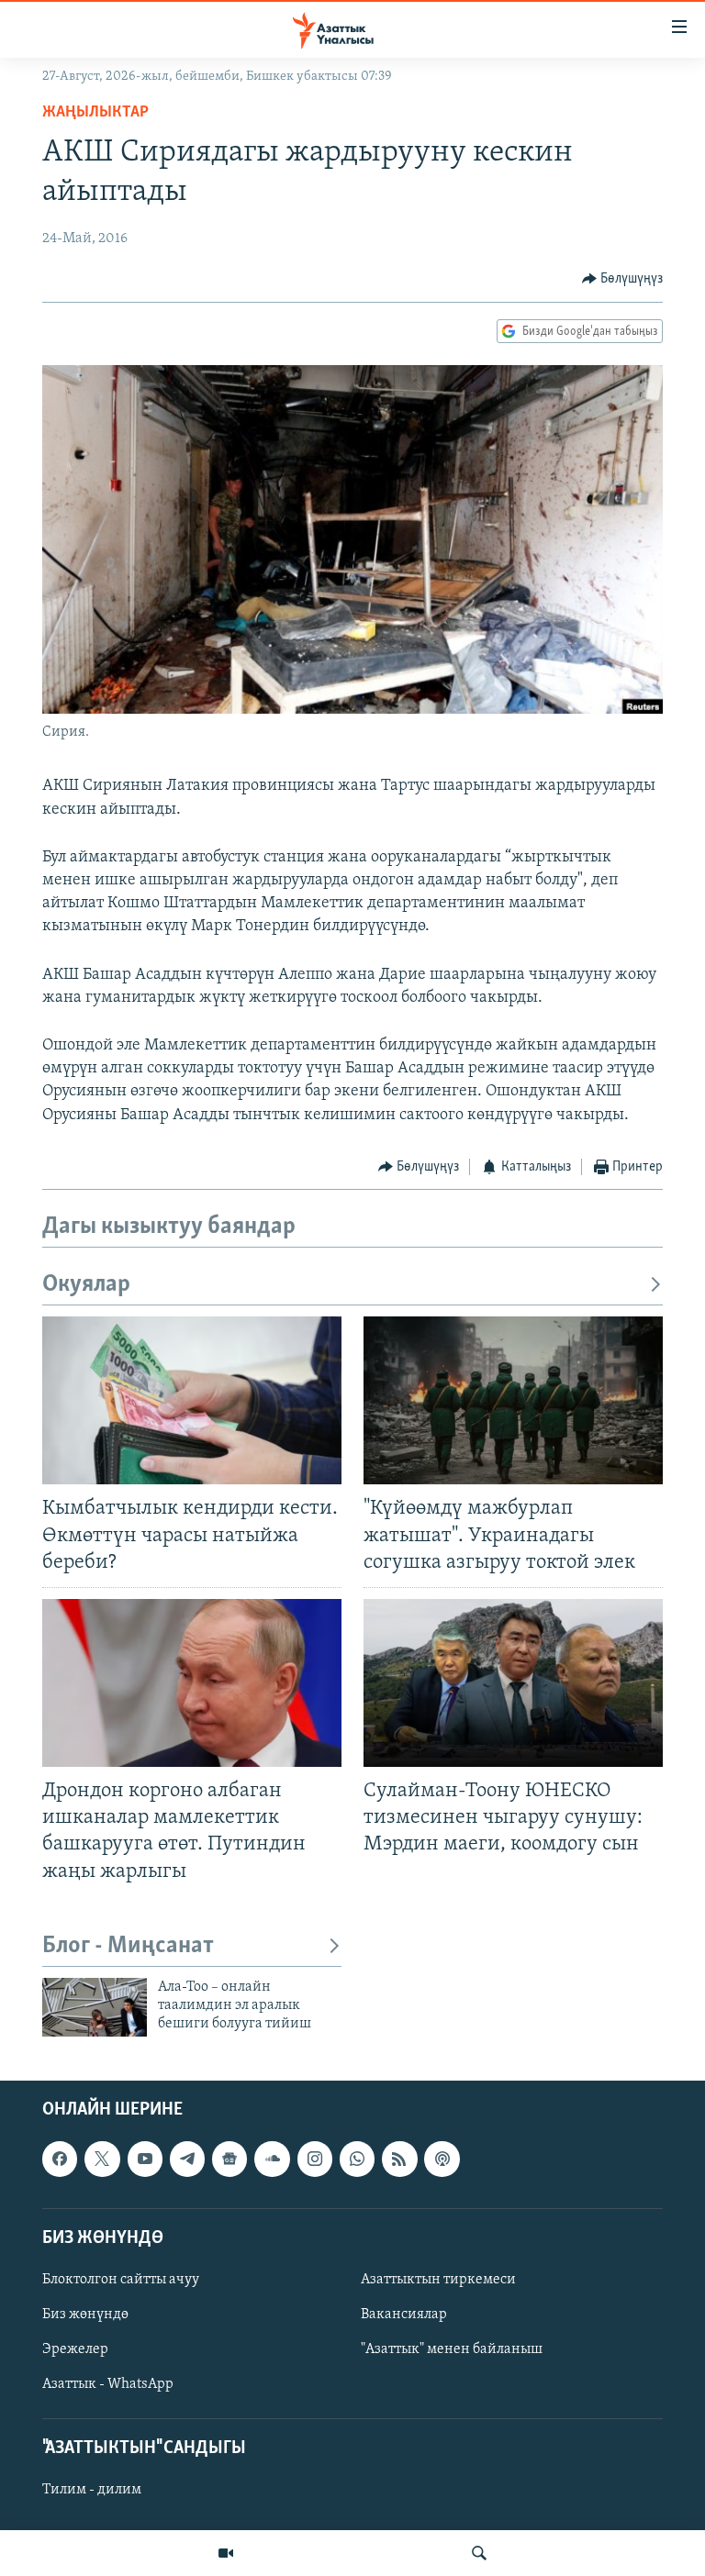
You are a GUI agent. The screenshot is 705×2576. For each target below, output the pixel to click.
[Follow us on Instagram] (315, 2159)
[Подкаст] (442, 2159)
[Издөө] (479, 2553)
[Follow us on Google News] (229, 2159)
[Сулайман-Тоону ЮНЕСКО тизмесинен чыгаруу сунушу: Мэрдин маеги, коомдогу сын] (513, 1683)
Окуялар (86, 1285)
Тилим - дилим (92, 2490)
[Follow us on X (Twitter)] (102, 2159)
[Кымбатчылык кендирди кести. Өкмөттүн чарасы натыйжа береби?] (192, 1400)
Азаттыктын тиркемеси (438, 2280)
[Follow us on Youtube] (145, 2159)
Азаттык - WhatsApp (108, 2384)
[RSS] (399, 2159)
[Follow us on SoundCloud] (272, 2159)
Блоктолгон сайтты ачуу (121, 2280)
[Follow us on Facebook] (60, 2159)
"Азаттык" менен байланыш (452, 2349)
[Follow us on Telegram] (187, 2159)
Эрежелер (75, 2349)
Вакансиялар (404, 2315)
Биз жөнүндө (85, 2315)
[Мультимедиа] (226, 2553)
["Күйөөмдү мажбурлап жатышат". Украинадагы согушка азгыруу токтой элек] (513, 1400)
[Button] (623, 279)
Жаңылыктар (95, 113)
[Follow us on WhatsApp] (357, 2159)
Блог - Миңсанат (128, 1946)
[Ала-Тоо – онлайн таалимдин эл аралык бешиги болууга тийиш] (95, 2007)
